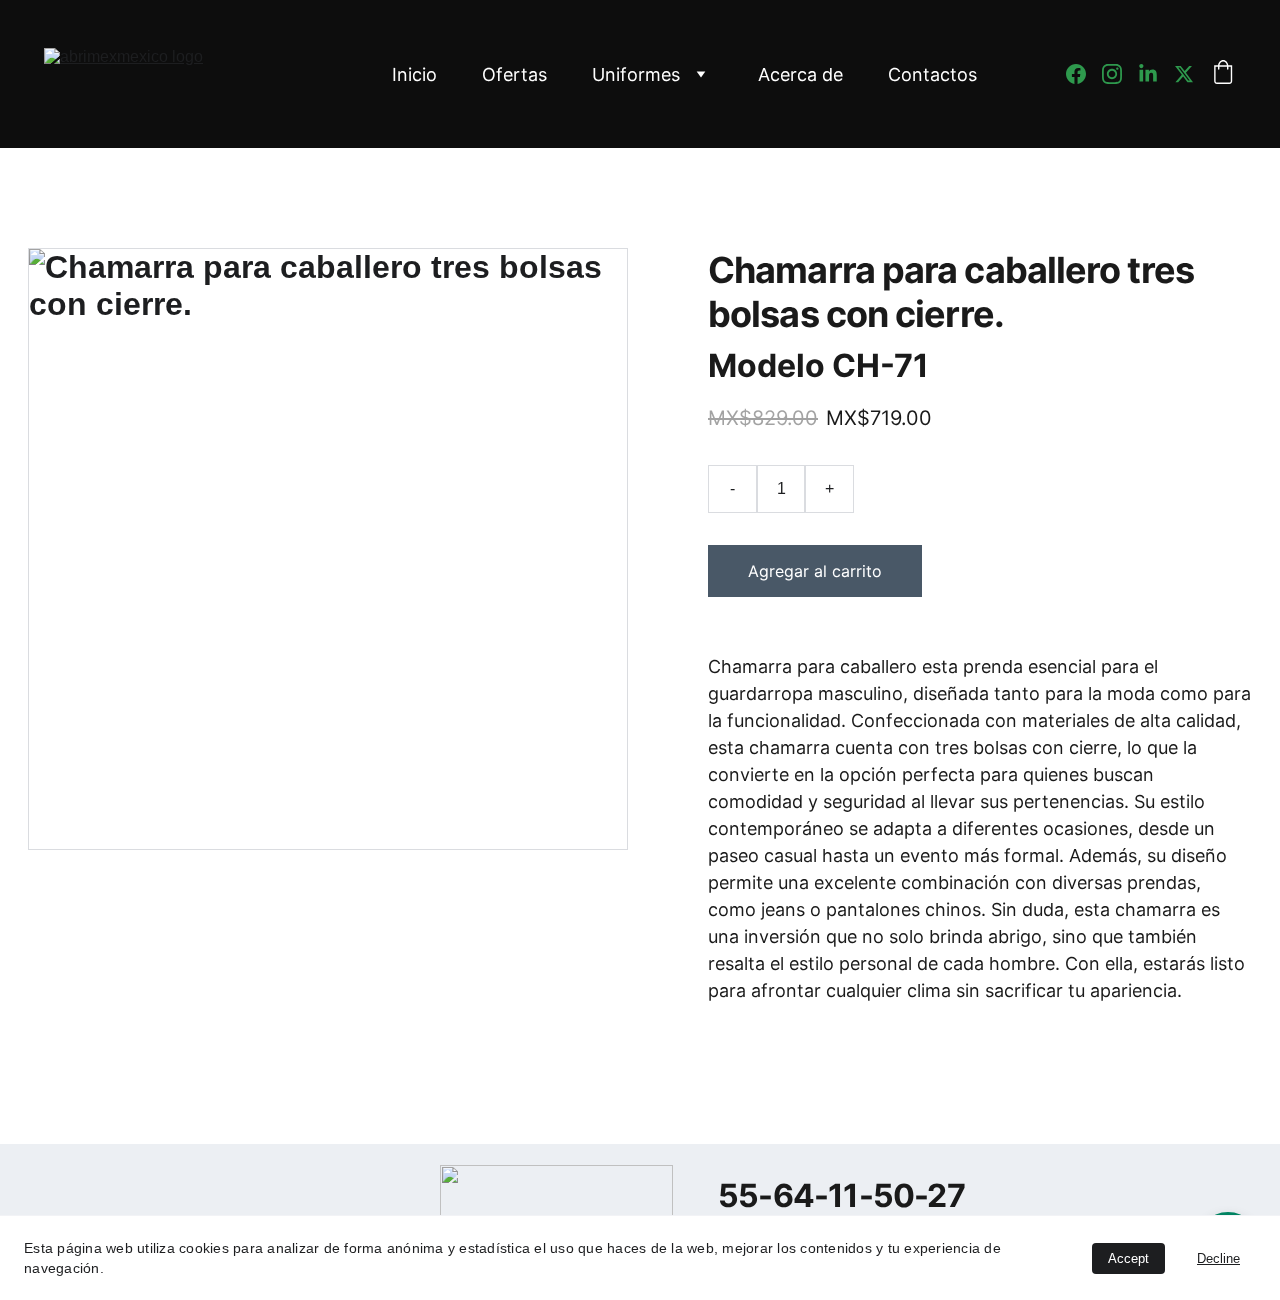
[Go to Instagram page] (1120, 74)
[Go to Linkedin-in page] (1156, 74)
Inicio (414, 74)
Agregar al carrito (815, 571)
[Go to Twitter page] (1184, 74)
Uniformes (636, 74)
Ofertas (514, 74)
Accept (1128, 1258)
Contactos (932, 74)
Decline (1218, 1258)
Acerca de (800, 74)
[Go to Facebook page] (1084, 74)
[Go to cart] (1223, 74)
